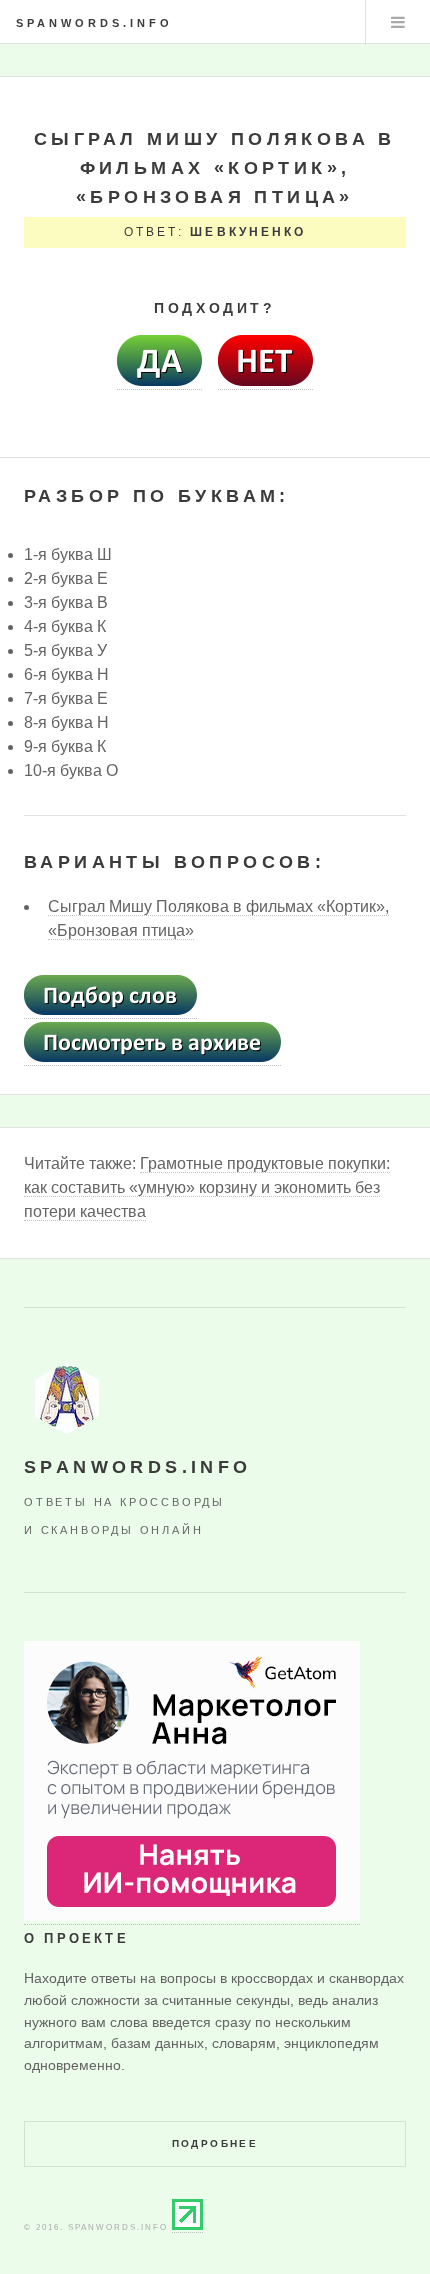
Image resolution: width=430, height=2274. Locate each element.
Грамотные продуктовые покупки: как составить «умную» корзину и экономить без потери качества (207, 1187)
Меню (398, 22)
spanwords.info (94, 23)
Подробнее (215, 2143)
